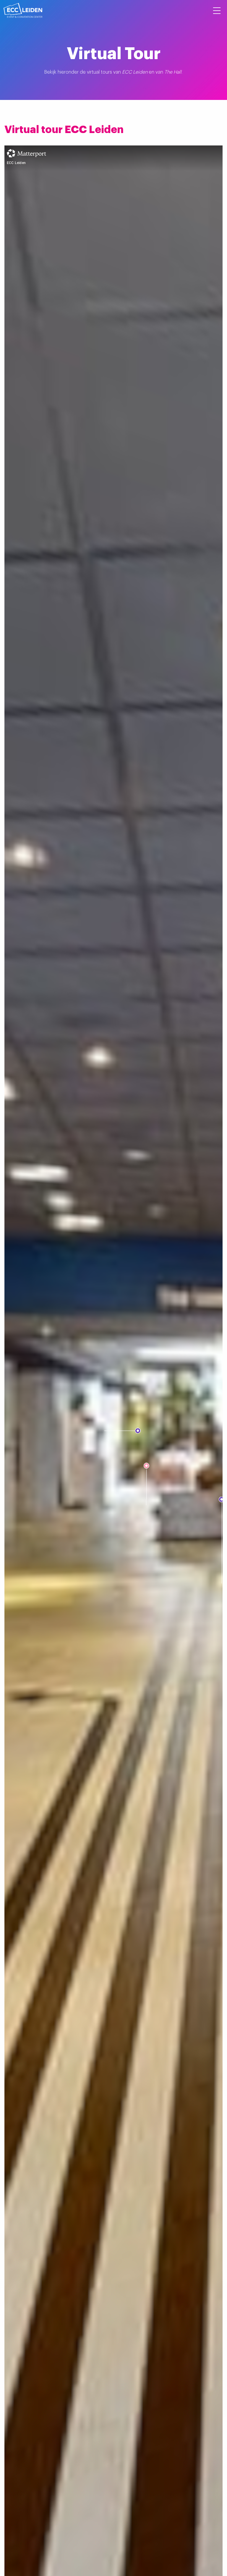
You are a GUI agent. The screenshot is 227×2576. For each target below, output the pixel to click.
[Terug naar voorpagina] (23, 10)
